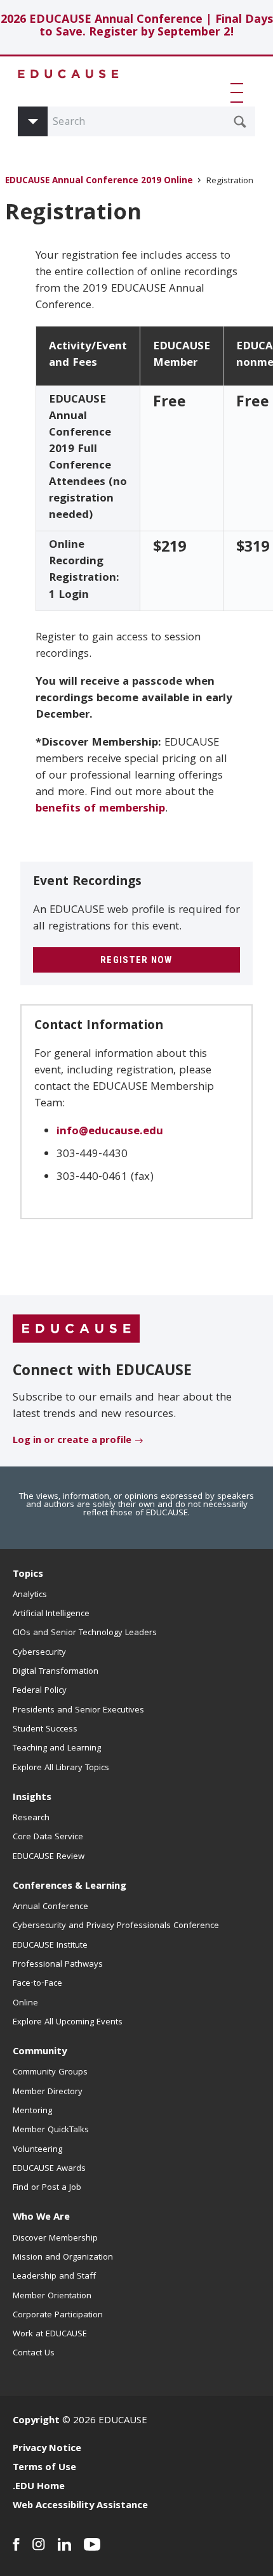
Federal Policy (40, 1691)
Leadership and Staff (54, 2277)
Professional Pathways (58, 1965)
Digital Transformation (56, 1672)
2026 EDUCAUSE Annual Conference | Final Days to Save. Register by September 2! (137, 27)
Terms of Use (44, 2468)
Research (31, 1818)
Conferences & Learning (70, 1887)
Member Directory (48, 2092)
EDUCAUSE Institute (50, 1946)
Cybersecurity (39, 1653)
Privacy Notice (47, 2449)
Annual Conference (50, 1907)
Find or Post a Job (47, 2188)
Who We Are (41, 2218)
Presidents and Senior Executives (78, 1711)
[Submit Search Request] (240, 122)
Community (40, 2052)
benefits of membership (100, 809)
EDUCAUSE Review (49, 1857)
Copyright (36, 2421)
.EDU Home (39, 2487)
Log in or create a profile (72, 1441)
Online (25, 2003)
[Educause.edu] (76, 1330)
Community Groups (50, 2073)
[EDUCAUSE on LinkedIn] (64, 2544)
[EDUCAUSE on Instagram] (39, 2544)
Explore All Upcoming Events (68, 2023)
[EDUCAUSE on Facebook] (16, 2544)
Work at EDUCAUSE (50, 2334)
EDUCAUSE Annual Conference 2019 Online (99, 182)
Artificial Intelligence (51, 1614)
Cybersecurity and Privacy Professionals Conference (116, 1926)
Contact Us (34, 2353)
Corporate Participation (58, 2315)
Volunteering (37, 2150)
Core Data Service (48, 1837)
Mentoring (32, 2111)
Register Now (136, 960)
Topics (28, 1575)
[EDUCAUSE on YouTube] (92, 2544)
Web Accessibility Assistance (80, 2506)
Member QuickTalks (51, 2130)
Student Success (45, 1730)
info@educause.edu (110, 1132)
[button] (239, 93)
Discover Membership (55, 2239)
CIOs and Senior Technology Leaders (85, 1633)
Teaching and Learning (57, 1749)
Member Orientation (52, 2296)
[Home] (69, 74)
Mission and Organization (63, 2258)
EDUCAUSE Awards (49, 2169)
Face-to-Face (37, 1984)
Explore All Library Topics (61, 1768)
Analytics (30, 1595)
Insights (32, 1798)
